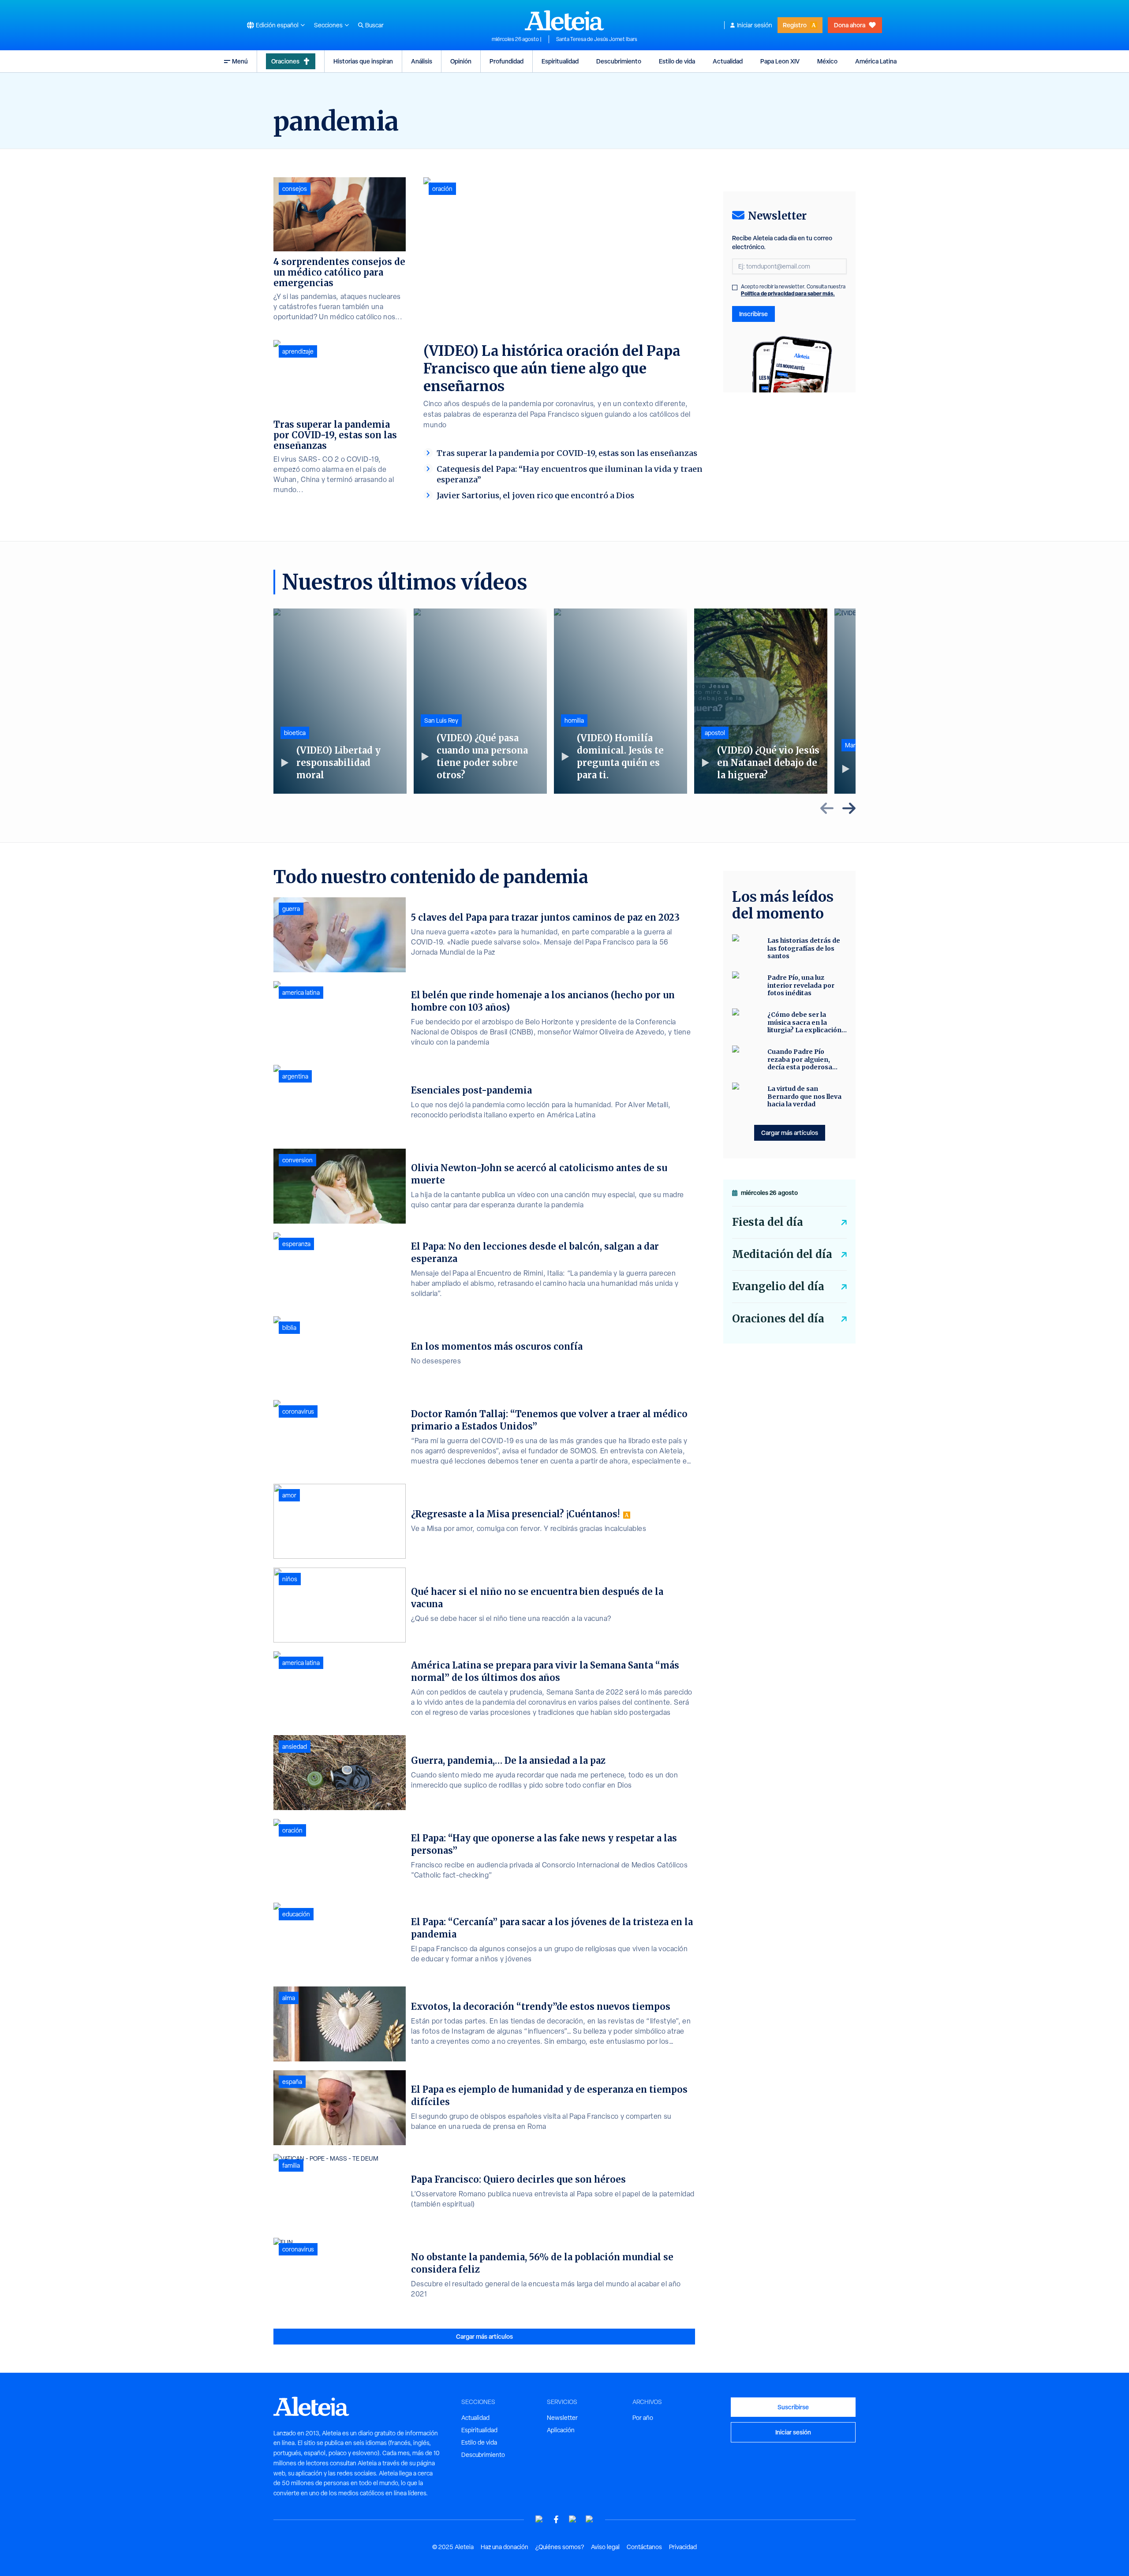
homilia (574, 721)
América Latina (876, 61)
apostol (715, 733)
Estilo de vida (677, 61)
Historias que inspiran (363, 61)
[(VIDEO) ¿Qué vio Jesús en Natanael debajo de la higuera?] (761, 701)
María (852, 745)
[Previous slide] (827, 808)
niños (290, 1579)
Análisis (422, 61)
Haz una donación (505, 2547)
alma (289, 1998)
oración (442, 189)
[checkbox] (735, 287)
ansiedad (295, 1747)
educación (296, 1914)
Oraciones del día (778, 1319)
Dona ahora (850, 25)
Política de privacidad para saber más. (788, 293)
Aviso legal (605, 2547)
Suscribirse (793, 2407)
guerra (291, 909)
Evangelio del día (778, 1286)
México (827, 61)
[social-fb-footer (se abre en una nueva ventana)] (556, 2519)
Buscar (374, 25)
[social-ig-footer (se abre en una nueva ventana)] (590, 2519)
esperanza (296, 1244)
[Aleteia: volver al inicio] (564, 20)
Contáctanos (644, 2547)
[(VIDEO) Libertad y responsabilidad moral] (340, 701)
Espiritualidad (560, 61)
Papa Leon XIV (780, 61)
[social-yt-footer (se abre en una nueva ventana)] (539, 2519)
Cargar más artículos (484, 2336)
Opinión (461, 61)
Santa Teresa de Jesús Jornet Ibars (597, 39)
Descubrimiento (619, 61)
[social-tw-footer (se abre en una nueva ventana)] (573, 2519)
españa (292, 2082)
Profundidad (507, 61)
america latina (301, 993)
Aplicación (561, 2430)
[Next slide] (849, 808)
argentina (295, 1076)
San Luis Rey (441, 721)
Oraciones (285, 61)
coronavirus (298, 1411)
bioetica (295, 733)
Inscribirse (753, 314)
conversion (297, 1160)
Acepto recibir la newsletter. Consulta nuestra (793, 290)
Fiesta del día (768, 1222)
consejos (295, 189)
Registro (795, 25)
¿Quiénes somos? (560, 2547)
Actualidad (728, 61)
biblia (289, 1328)
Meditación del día (782, 1254)
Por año (643, 2418)
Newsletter (562, 2418)
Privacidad (683, 2547)
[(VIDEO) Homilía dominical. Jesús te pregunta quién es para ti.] (621, 701)
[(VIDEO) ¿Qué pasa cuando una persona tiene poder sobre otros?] (480, 701)
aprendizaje (298, 351)
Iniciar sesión (755, 25)
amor (289, 1495)
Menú (240, 61)
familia (291, 2165)
